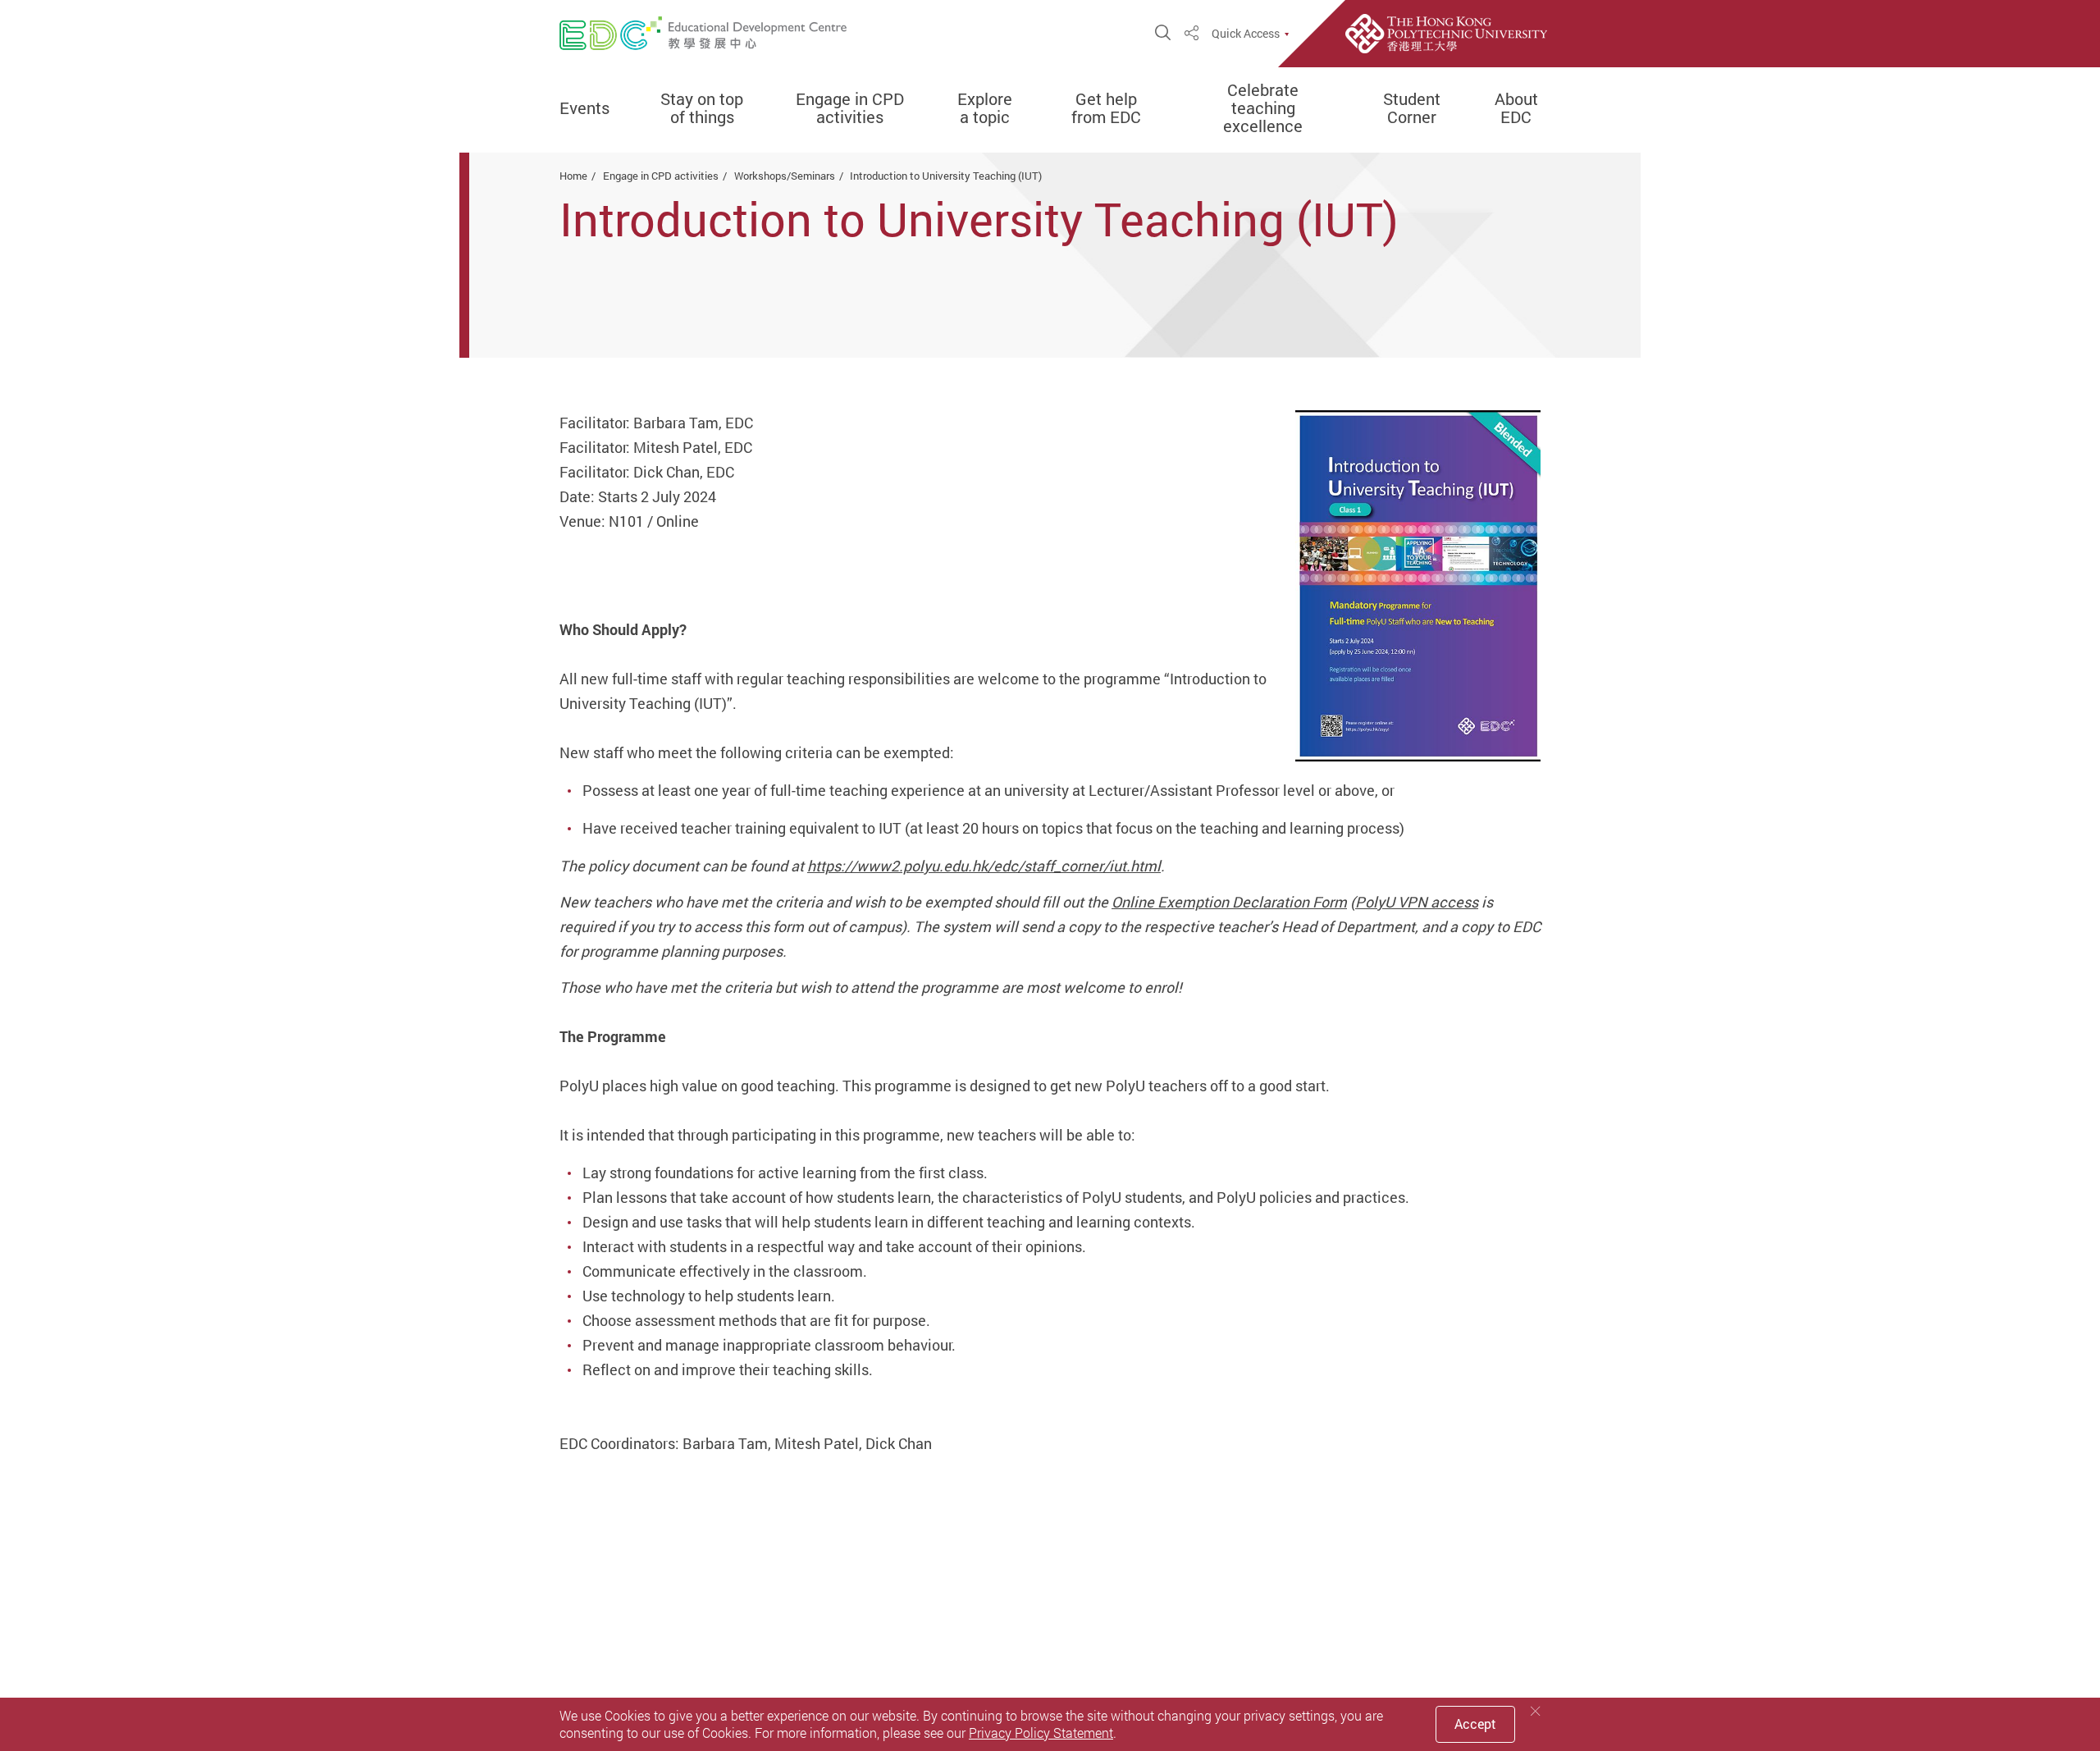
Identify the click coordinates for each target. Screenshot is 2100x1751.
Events (584, 108)
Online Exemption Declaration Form (1229, 902)
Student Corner (1412, 108)
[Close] (1536, 1711)
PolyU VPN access (1417, 902)
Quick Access (1246, 34)
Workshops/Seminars (785, 176)
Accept (1475, 1724)
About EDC (1516, 108)
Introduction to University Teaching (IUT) (946, 176)
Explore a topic (985, 108)
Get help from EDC (1106, 108)
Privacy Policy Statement (1041, 1733)
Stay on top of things (702, 108)
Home (573, 176)
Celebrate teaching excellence (1263, 108)
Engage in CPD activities (850, 108)
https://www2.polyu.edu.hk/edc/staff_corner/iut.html (984, 866)
